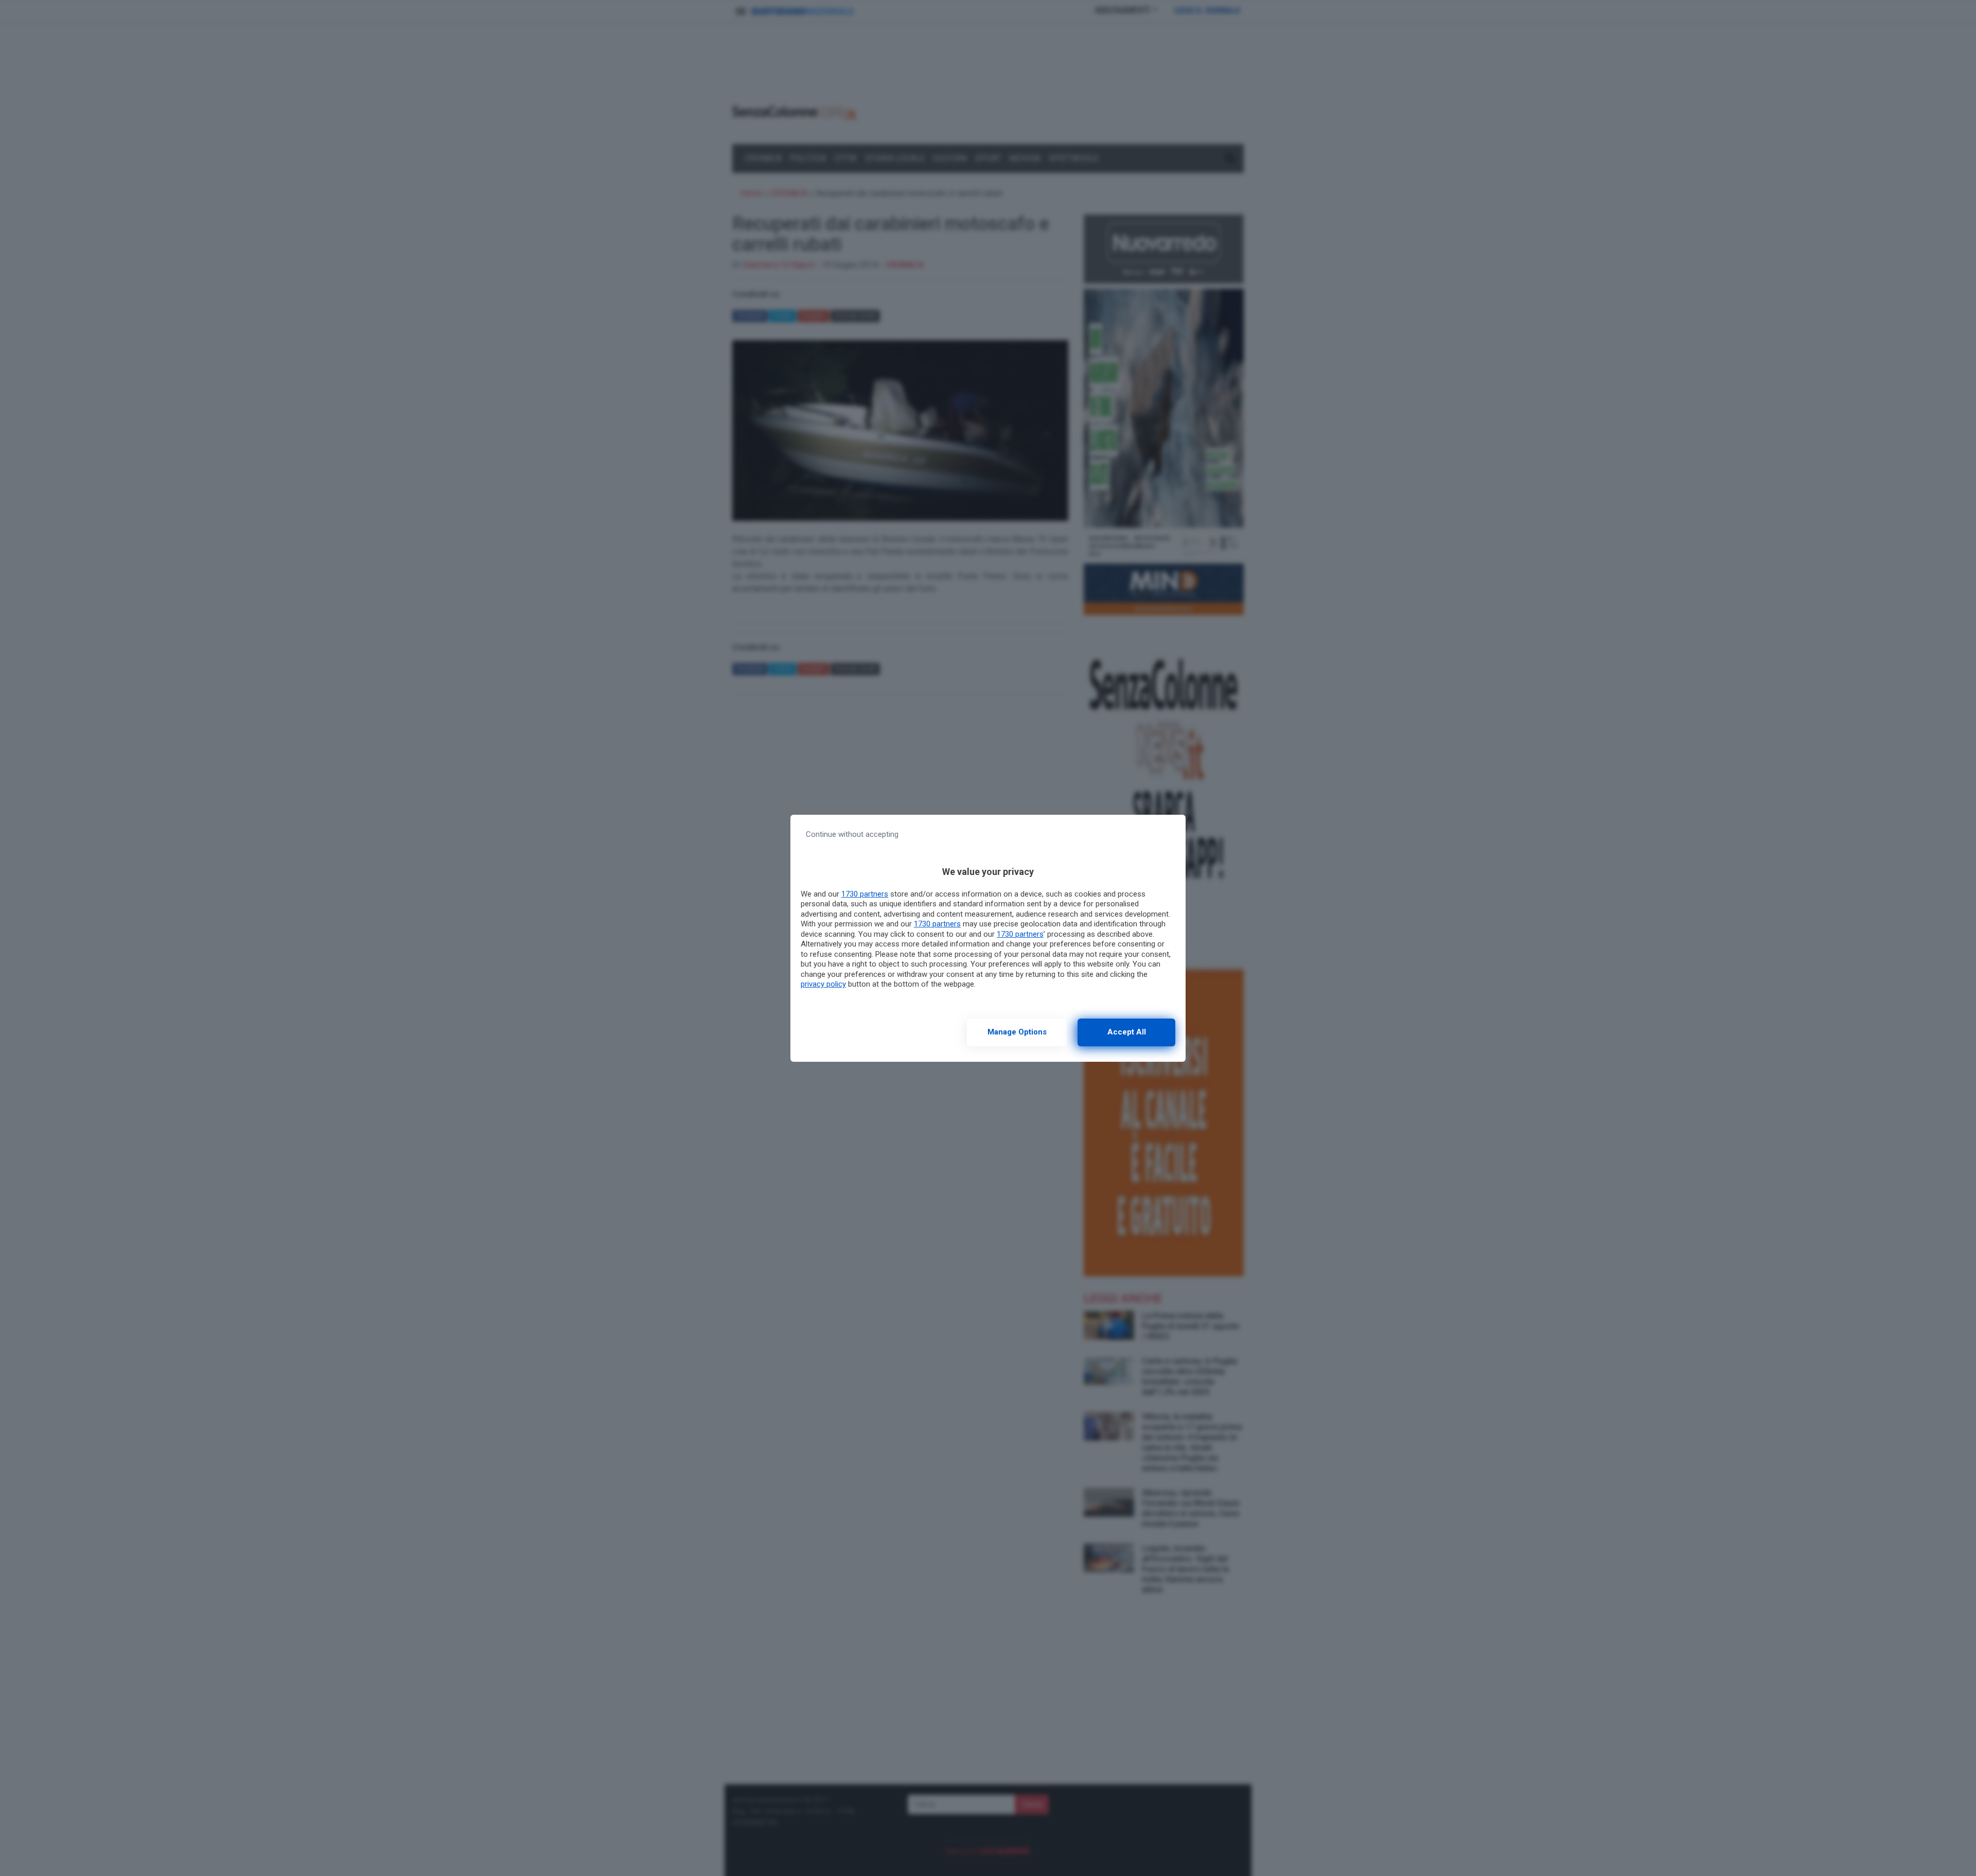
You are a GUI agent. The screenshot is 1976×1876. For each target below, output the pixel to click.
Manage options (1017, 1032)
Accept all (1127, 1032)
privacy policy (823, 984)
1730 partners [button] (865, 894)
